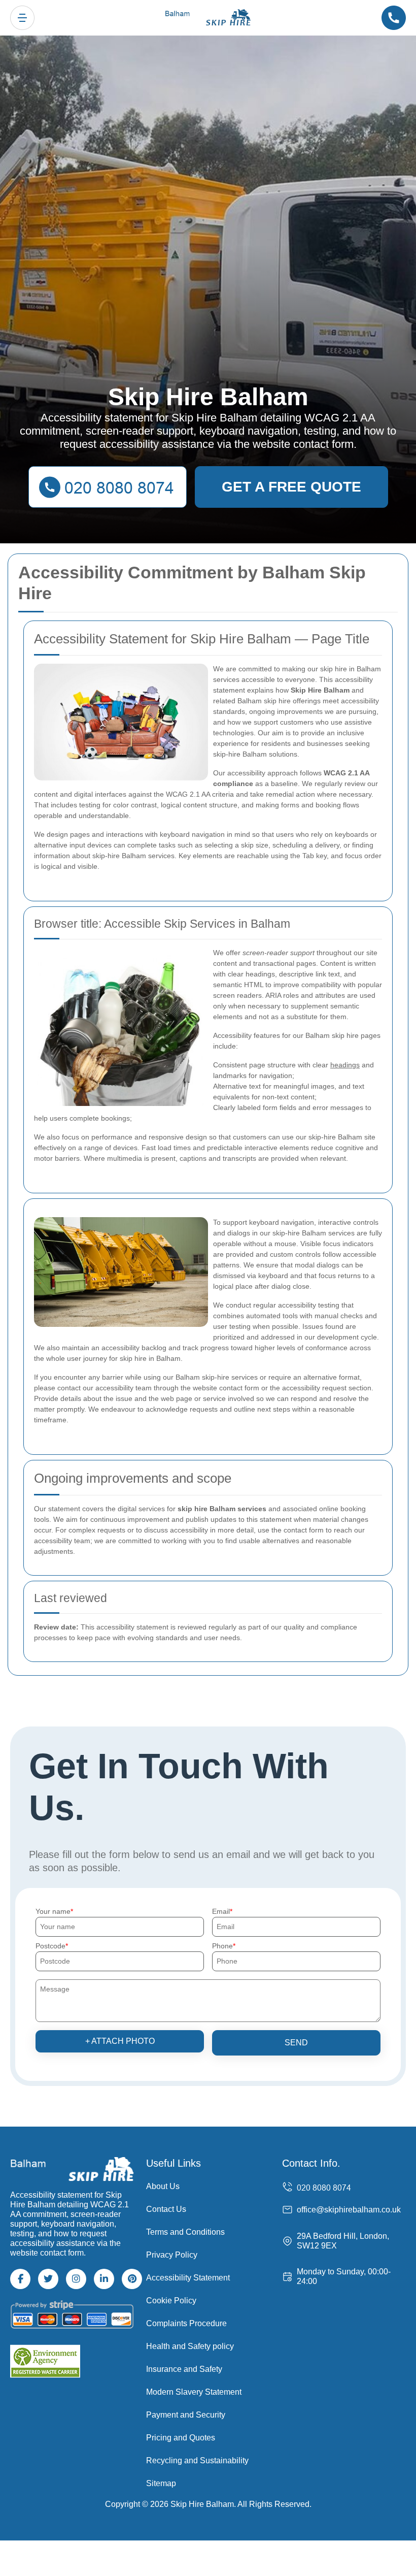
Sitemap (161, 2483)
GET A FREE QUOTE (291, 487)
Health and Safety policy (190, 2346)
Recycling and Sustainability (197, 2460)
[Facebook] (20, 2279)
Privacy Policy (172, 2255)
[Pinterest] (132, 2279)
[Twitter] (48, 2279)
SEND (296, 2043)
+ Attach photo (120, 2041)
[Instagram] (76, 2279)
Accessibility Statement (188, 2278)
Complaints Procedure (186, 2323)
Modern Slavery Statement (194, 2392)
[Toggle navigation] (22, 18)
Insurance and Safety (184, 2369)
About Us (163, 2186)
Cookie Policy (171, 2301)
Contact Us (166, 2209)
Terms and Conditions (185, 2232)
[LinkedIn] (104, 2279)
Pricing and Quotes (181, 2438)
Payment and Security (186, 2415)
